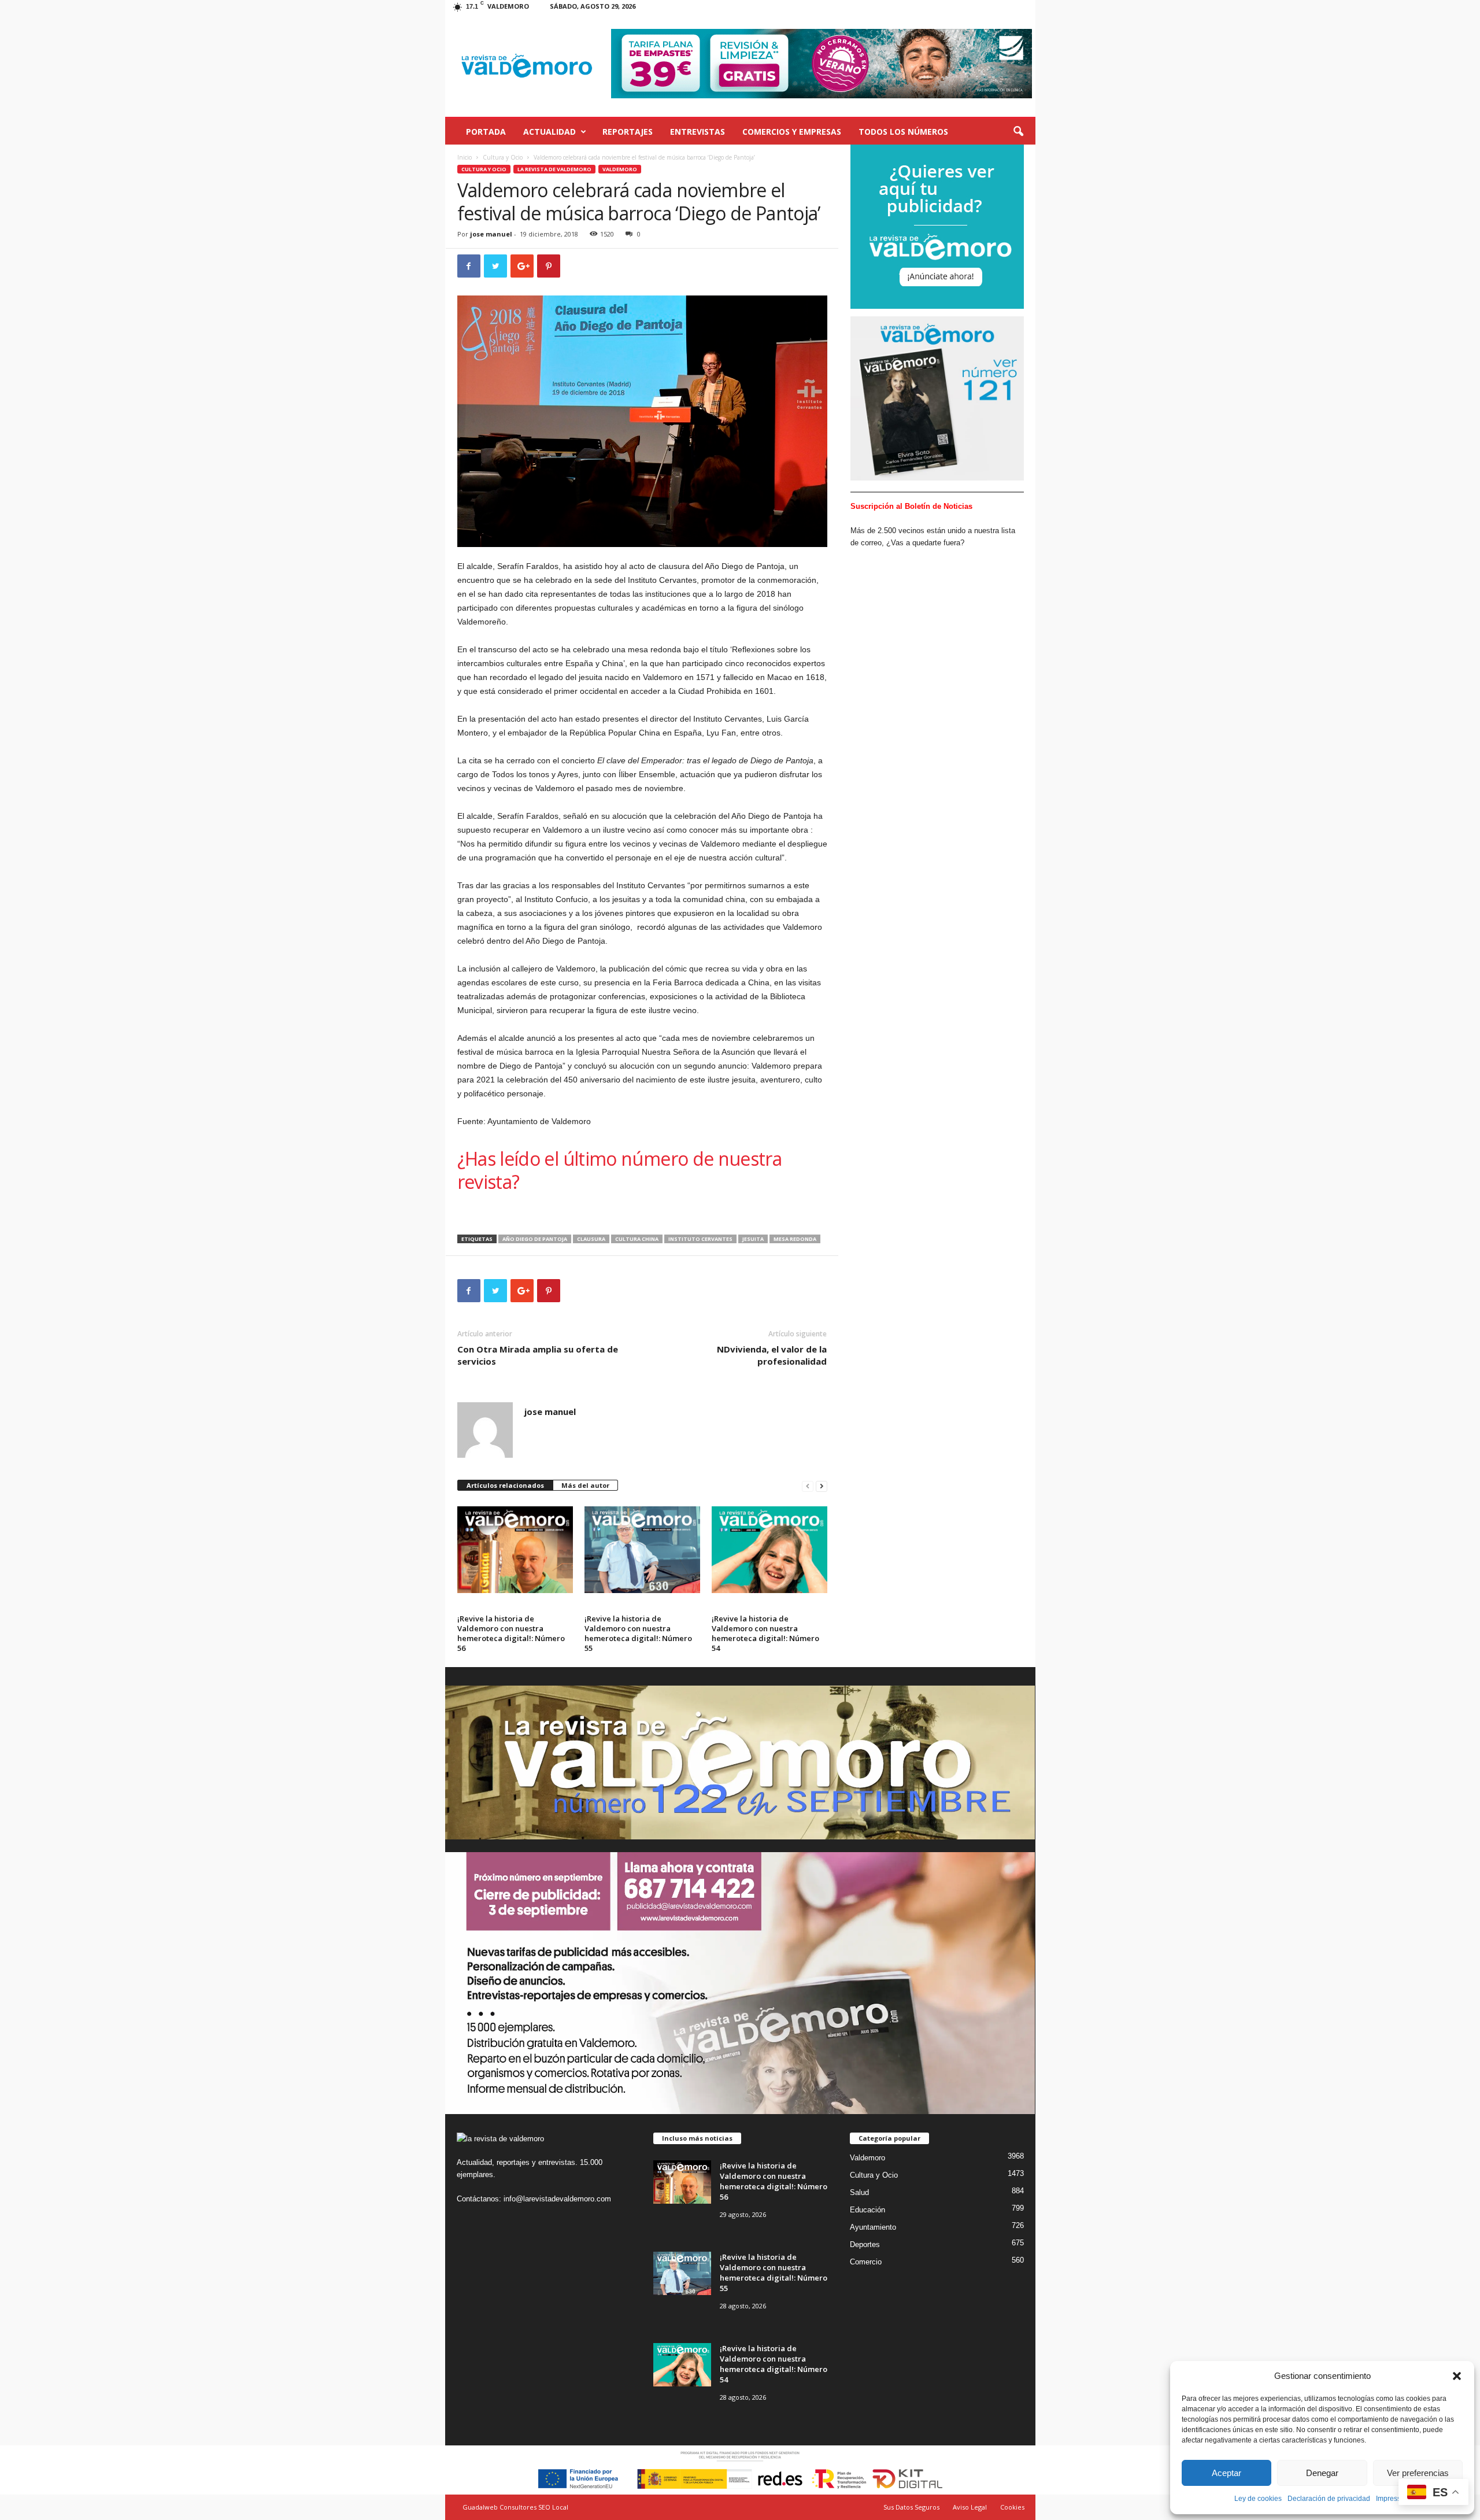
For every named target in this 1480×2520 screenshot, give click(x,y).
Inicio (465, 157)
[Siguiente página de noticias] (822, 1486)
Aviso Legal (970, 2507)
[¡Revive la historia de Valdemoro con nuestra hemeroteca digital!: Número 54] (769, 1550)
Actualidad (550, 132)
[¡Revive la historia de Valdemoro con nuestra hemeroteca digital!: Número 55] (642, 1550)
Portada (486, 132)
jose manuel (491, 234)
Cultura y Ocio (503, 157)
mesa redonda (795, 1239)
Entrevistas (698, 132)
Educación (867, 2210)
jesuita (753, 1239)
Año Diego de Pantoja (535, 1239)
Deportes (865, 2244)
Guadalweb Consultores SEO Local (515, 2507)
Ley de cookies (1258, 2499)
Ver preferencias (1418, 2473)
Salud (859, 2192)
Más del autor (585, 1485)
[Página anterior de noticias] (808, 1486)
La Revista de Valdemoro (554, 169)
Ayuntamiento (873, 2227)
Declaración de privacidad (1329, 2499)
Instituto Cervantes (700, 1239)
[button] (1457, 2376)
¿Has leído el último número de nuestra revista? (620, 1170)
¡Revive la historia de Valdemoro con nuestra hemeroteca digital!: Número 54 (765, 1633)
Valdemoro (620, 169)
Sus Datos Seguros (911, 2507)
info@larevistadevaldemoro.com (557, 2199)
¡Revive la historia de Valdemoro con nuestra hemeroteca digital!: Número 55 (638, 1633)
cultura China (637, 1239)
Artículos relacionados (505, 1485)
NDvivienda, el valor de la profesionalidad (772, 1355)
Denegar (1322, 2473)
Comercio (866, 2262)
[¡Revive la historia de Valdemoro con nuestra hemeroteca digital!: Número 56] (515, 1550)
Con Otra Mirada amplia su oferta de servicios (538, 1355)
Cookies (1012, 2507)
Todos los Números (903, 132)
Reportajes (628, 132)
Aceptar (1226, 2473)
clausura (591, 1239)
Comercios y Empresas (792, 132)
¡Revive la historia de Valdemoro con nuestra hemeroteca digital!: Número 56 (511, 1633)
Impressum (1393, 2499)
